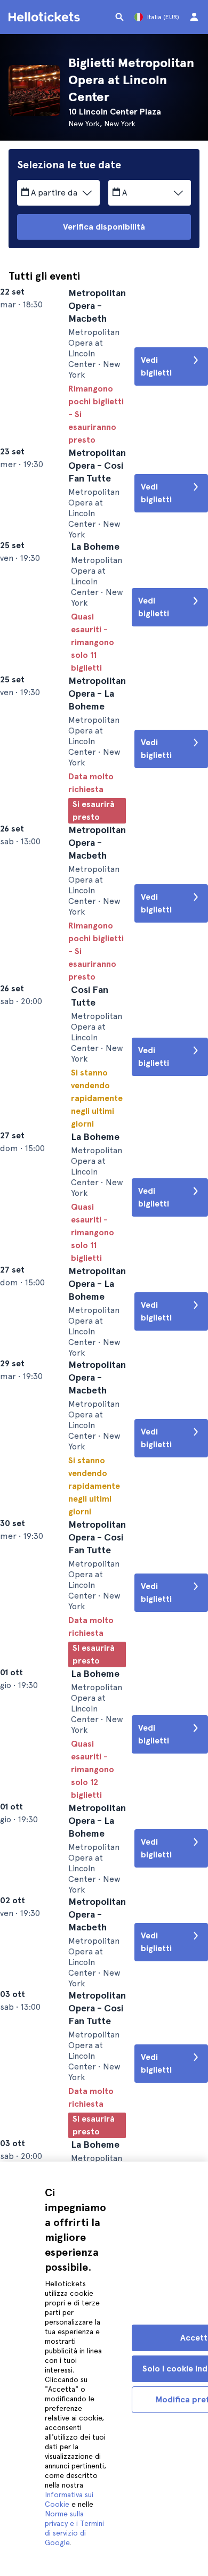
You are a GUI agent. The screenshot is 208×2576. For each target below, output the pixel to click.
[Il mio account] (194, 17)
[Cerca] (119, 17)
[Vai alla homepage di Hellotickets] (46, 17)
